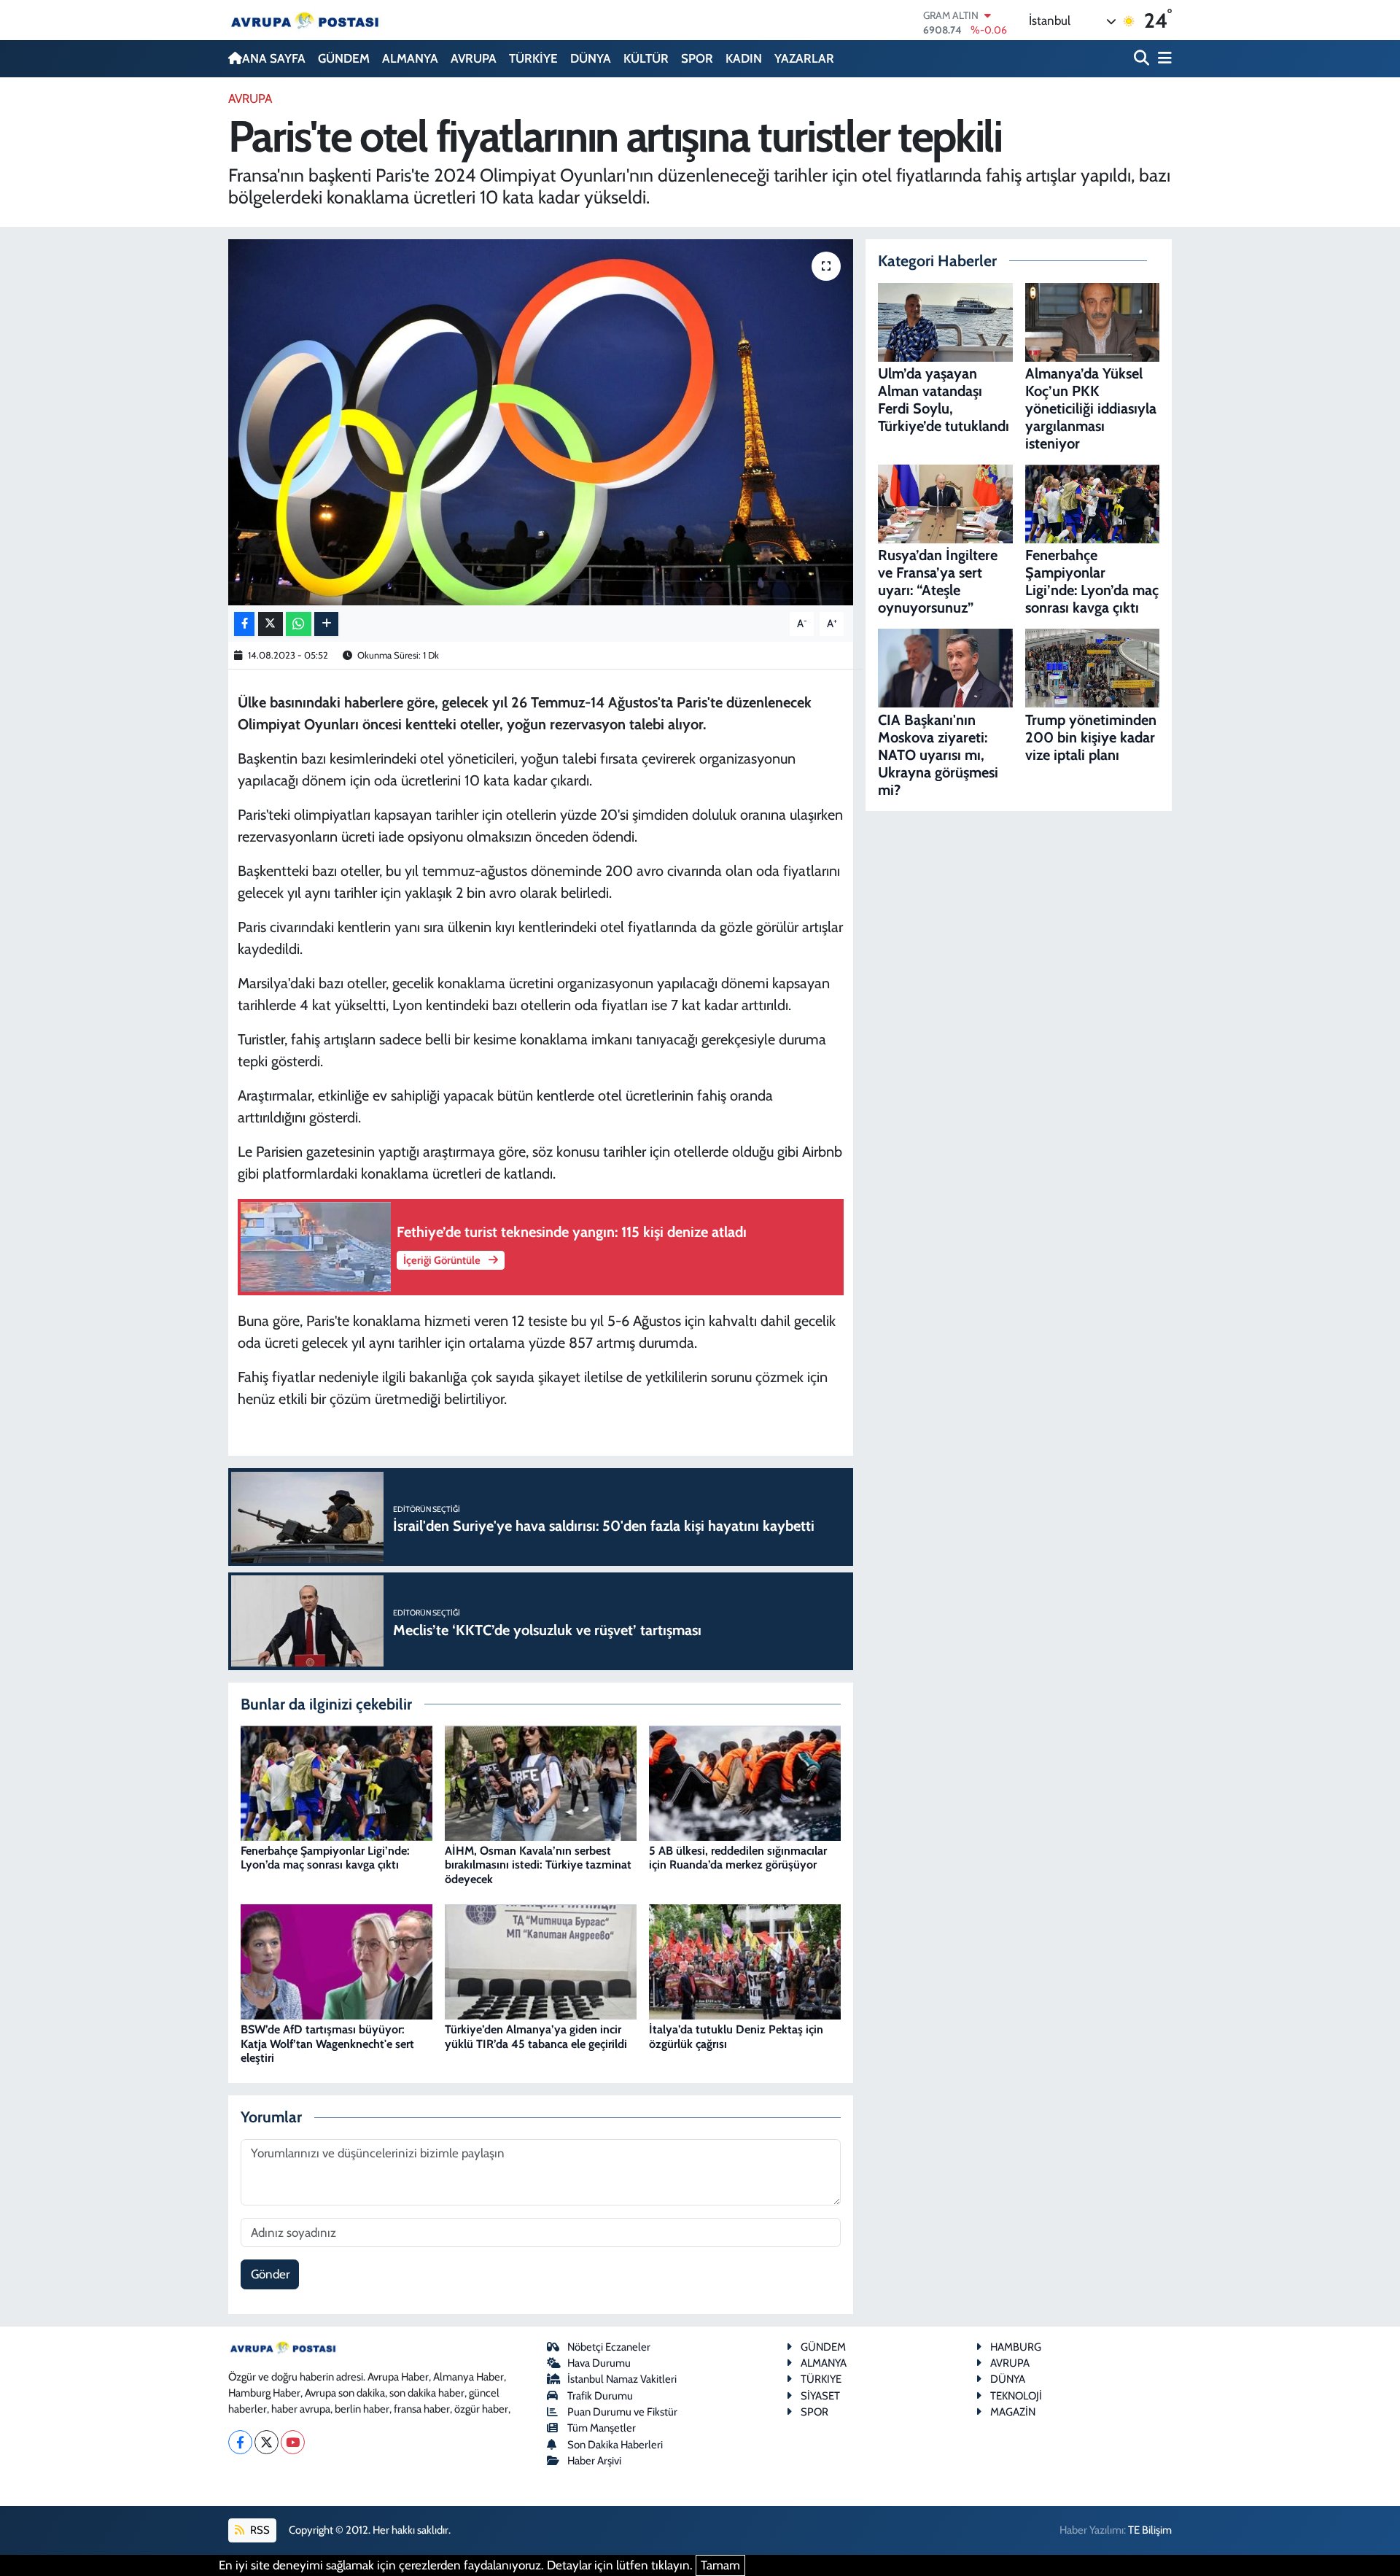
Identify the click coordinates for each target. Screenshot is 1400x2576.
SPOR (697, 58)
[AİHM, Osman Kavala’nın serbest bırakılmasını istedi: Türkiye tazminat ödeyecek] (541, 1782)
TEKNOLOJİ (1016, 2396)
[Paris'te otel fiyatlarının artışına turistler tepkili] (541, 422)
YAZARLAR (804, 58)
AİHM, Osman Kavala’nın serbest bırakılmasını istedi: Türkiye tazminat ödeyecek (538, 1865)
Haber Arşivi (594, 2461)
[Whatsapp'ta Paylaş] (299, 624)
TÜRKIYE (821, 2379)
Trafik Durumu (600, 2396)
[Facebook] (240, 2442)
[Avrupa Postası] (305, 20)
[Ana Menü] (1162, 59)
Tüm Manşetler (602, 2428)
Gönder (270, 2274)
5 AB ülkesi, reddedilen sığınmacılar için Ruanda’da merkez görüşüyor (738, 1858)
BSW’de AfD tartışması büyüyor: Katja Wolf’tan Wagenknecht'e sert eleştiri (327, 2043)
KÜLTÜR (646, 58)
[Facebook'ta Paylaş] (244, 624)
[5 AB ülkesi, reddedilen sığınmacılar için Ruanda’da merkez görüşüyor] (745, 1782)
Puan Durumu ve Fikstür (622, 2412)
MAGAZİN (1013, 2412)
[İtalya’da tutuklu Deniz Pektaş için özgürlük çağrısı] (745, 1960)
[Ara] (1143, 59)
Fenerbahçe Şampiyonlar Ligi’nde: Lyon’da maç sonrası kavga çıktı (325, 1858)
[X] (267, 2442)
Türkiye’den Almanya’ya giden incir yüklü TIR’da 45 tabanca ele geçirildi (536, 2036)
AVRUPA (474, 58)
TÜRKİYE (533, 58)
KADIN (744, 58)
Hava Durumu (599, 2363)
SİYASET (820, 2396)
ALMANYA (410, 58)
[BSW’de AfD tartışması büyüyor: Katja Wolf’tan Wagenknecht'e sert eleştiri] (337, 1960)
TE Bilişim (1150, 2530)
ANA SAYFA (274, 58)
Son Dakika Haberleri (615, 2445)
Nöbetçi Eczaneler (609, 2347)
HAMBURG (1016, 2347)
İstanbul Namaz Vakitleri (622, 2379)
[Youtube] (293, 2442)
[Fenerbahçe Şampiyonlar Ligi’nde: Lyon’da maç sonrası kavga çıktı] (337, 1782)
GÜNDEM (344, 58)
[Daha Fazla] (326, 624)
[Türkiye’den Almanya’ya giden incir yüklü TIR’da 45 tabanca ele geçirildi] (541, 1960)
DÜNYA (591, 58)
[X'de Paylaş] (271, 624)
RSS (259, 2530)
